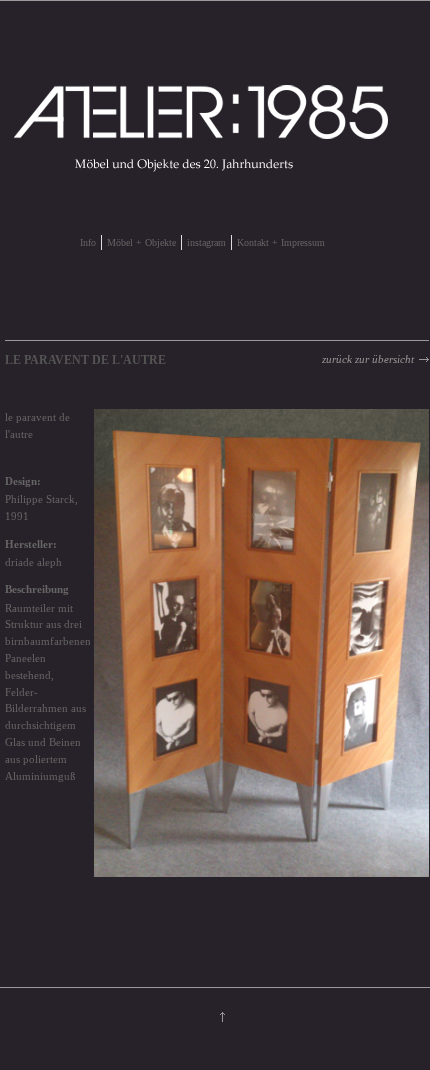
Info (88, 242)
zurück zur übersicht (368, 359)
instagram (206, 242)
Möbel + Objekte (141, 242)
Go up (222, 1017)
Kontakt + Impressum (281, 242)
